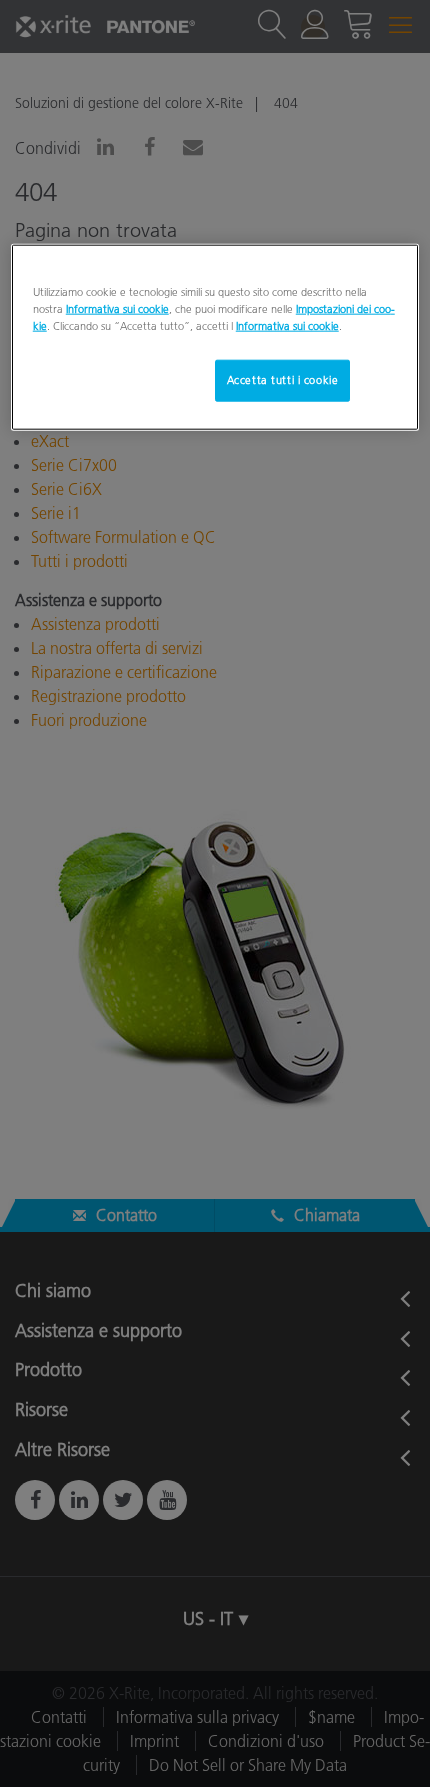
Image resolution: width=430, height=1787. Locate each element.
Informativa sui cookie (117, 309)
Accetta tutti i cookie (283, 380)
